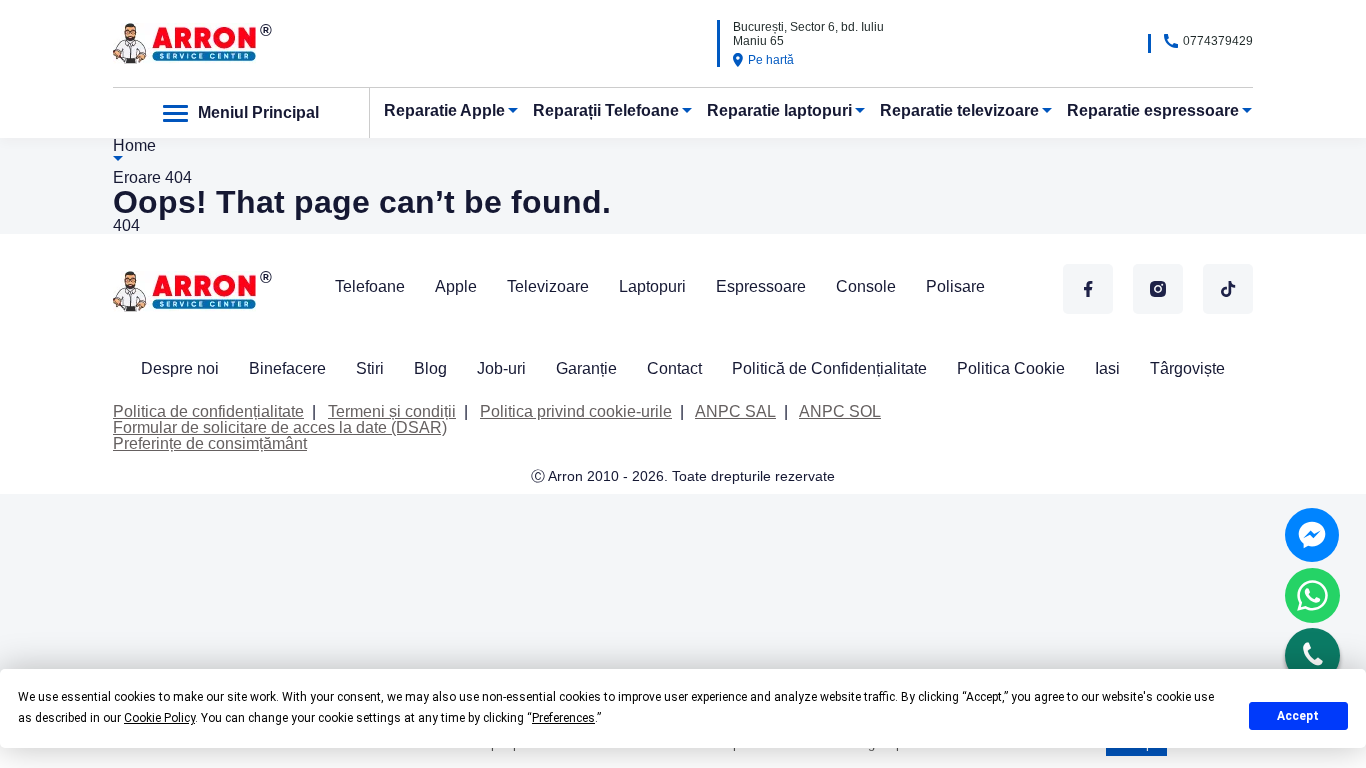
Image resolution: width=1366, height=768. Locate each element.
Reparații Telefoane (606, 110)
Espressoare (761, 286)
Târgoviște (1187, 368)
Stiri (370, 368)
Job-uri (501, 368)
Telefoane (370, 286)
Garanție (586, 368)
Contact (674, 368)
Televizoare (548, 286)
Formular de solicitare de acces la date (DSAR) (280, 427)
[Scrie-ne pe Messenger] (1312, 535)
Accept (1298, 716)
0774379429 (1218, 41)
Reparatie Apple (444, 110)
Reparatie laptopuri (779, 110)
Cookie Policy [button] (159, 718)
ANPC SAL (735, 411)
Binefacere (287, 368)
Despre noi (180, 368)
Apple (456, 286)
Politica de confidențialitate (208, 411)
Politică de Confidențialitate (829, 368)
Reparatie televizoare (959, 110)
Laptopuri (652, 286)
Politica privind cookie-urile (576, 411)
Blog (430, 368)
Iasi (1107, 368)
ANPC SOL (840, 411)
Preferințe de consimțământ (210, 443)
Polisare (955, 286)
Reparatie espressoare (1153, 110)
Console (866, 286)
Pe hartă (771, 60)
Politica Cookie (1011, 368)
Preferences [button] (563, 718)
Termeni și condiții (392, 411)
